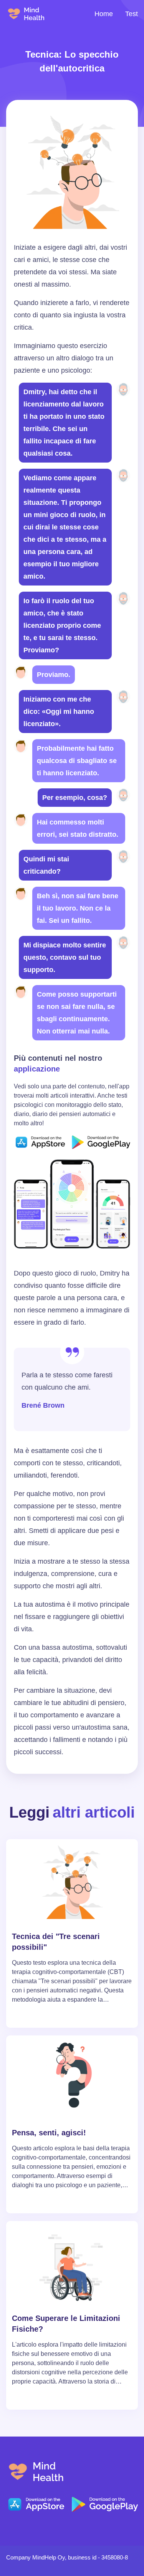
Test (132, 14)
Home (104, 14)
